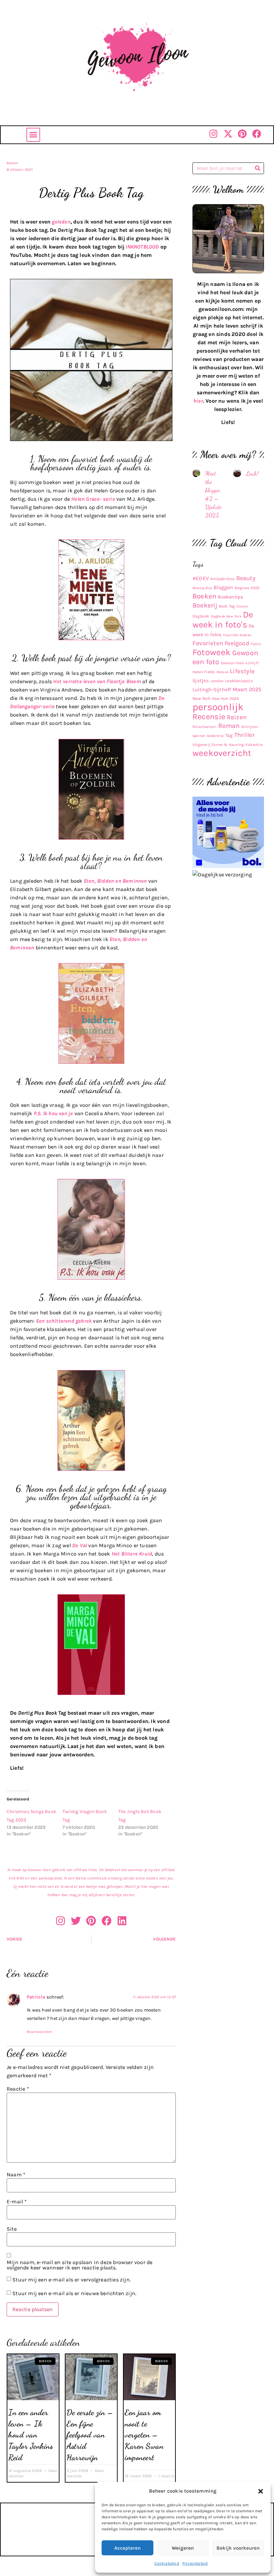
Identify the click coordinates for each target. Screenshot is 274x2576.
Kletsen (223, 672)
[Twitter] (76, 1921)
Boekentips (231, 597)
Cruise (242, 606)
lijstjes (201, 681)
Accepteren (127, 2548)
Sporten (199, 736)
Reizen (237, 717)
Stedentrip (215, 736)
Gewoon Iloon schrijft (240, 663)
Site (12, 2229)
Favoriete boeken (237, 635)
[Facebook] (257, 134)
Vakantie (254, 745)
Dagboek (201, 616)
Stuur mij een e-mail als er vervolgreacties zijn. (72, 2280)
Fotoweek (212, 652)
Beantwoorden (39, 2032)
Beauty (246, 578)
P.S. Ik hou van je (53, 1113)
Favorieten (208, 643)
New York (202, 698)
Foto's (256, 644)
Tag (229, 735)
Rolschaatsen (204, 727)
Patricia (36, 1997)
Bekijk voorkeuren (238, 2548)
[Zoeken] (258, 168)
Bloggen (223, 587)
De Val (80, 1545)
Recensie (209, 717)
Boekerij (205, 605)
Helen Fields (204, 672)
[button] (261, 2491)
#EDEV (201, 578)
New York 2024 (226, 699)
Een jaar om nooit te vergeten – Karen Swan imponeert (144, 2435)
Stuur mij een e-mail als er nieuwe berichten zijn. (74, 2293)
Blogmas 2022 (247, 588)
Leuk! (252, 473)
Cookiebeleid (167, 2563)
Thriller (245, 735)
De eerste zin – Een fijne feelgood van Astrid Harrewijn (90, 2435)
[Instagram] (214, 134)
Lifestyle (242, 671)
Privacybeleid (195, 2563)
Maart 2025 (247, 689)
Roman (229, 726)
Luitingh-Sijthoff (212, 690)
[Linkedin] (122, 1921)
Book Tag (227, 606)
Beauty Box (202, 588)
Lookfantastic (239, 681)
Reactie (18, 2089)
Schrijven (250, 727)
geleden (61, 222)
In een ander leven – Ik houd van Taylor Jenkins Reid (31, 2435)
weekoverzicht (222, 753)
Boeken (12, 163)
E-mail (17, 2202)
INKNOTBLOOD (142, 247)
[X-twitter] (228, 134)
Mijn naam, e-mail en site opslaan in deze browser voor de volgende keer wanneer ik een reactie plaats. (80, 2265)
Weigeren (183, 2548)
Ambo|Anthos (222, 579)
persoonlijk (218, 707)
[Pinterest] (242, 134)
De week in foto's (223, 620)
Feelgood (237, 643)
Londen (217, 681)
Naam (16, 2175)
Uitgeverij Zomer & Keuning (218, 745)
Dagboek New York (226, 616)
